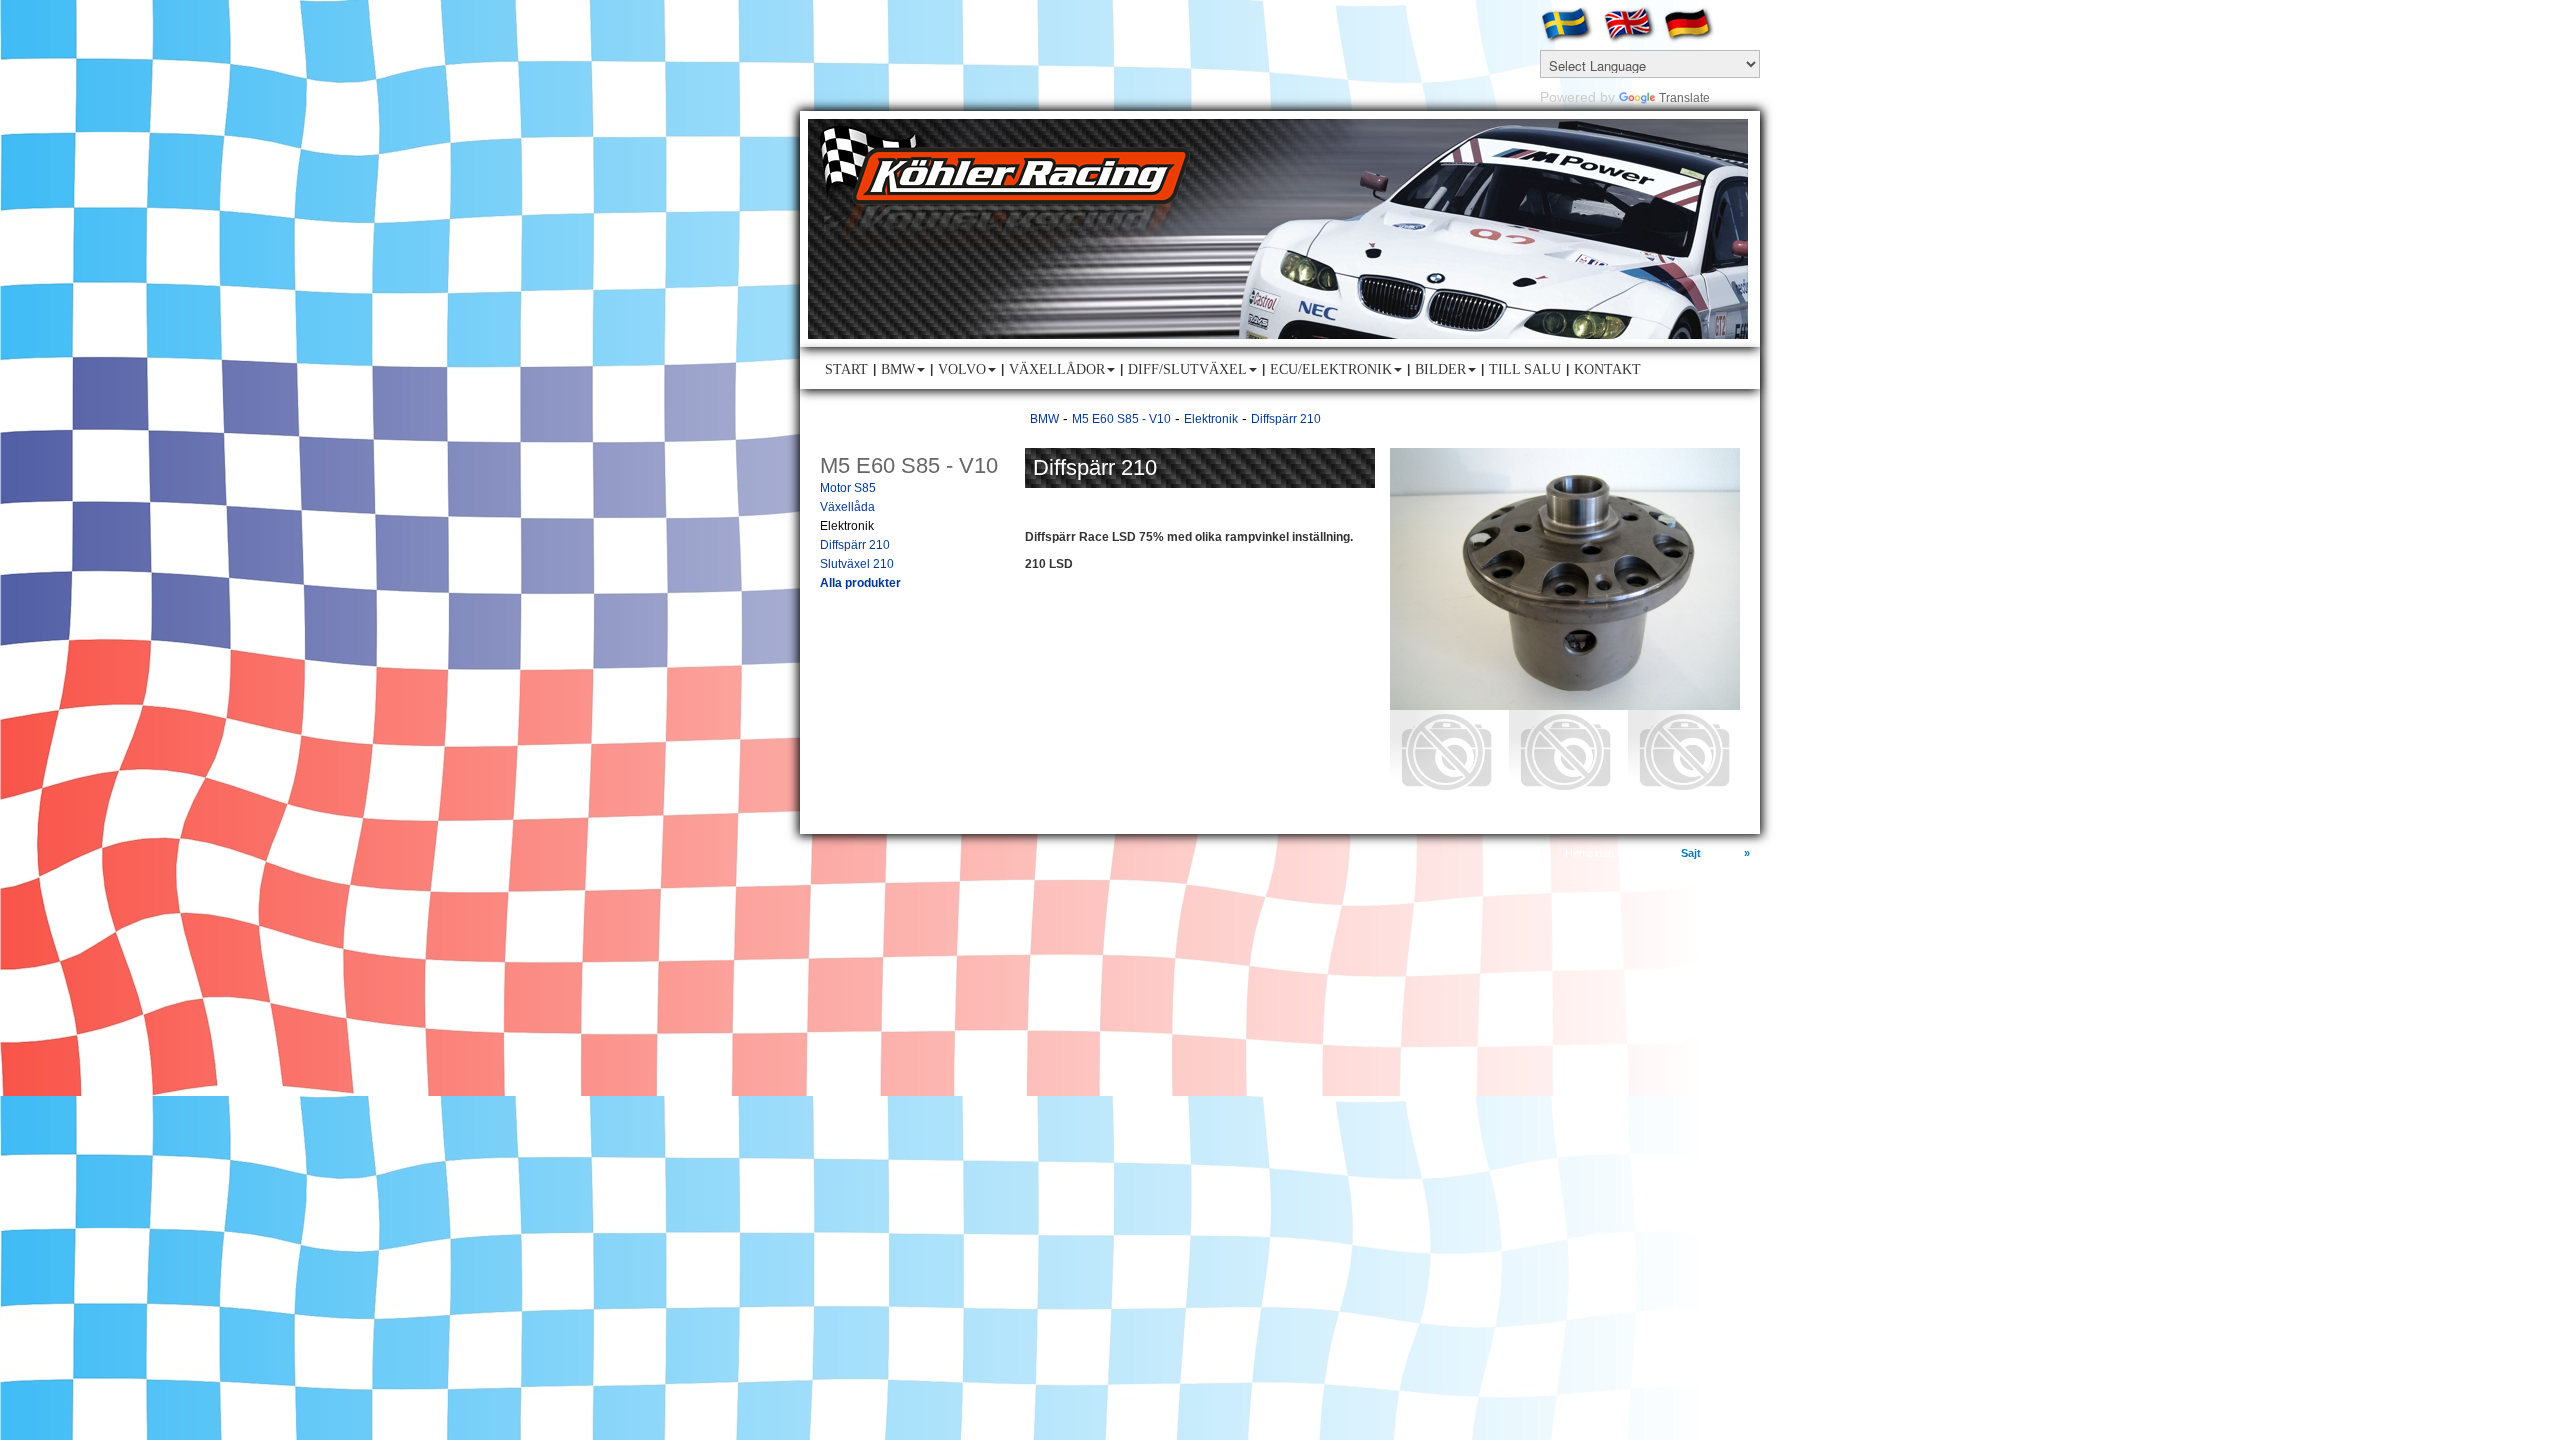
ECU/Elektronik (1331, 369)
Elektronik (847, 526)
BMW (898, 369)
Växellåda (847, 507)
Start (846, 369)
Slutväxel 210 (857, 564)
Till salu (1525, 369)
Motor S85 (848, 488)
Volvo (962, 369)
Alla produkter (860, 583)
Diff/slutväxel (1187, 369)
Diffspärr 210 (855, 545)
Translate (1684, 98)
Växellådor (1057, 369)
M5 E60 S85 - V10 (1121, 419)
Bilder (1440, 369)
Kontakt (1607, 369)
